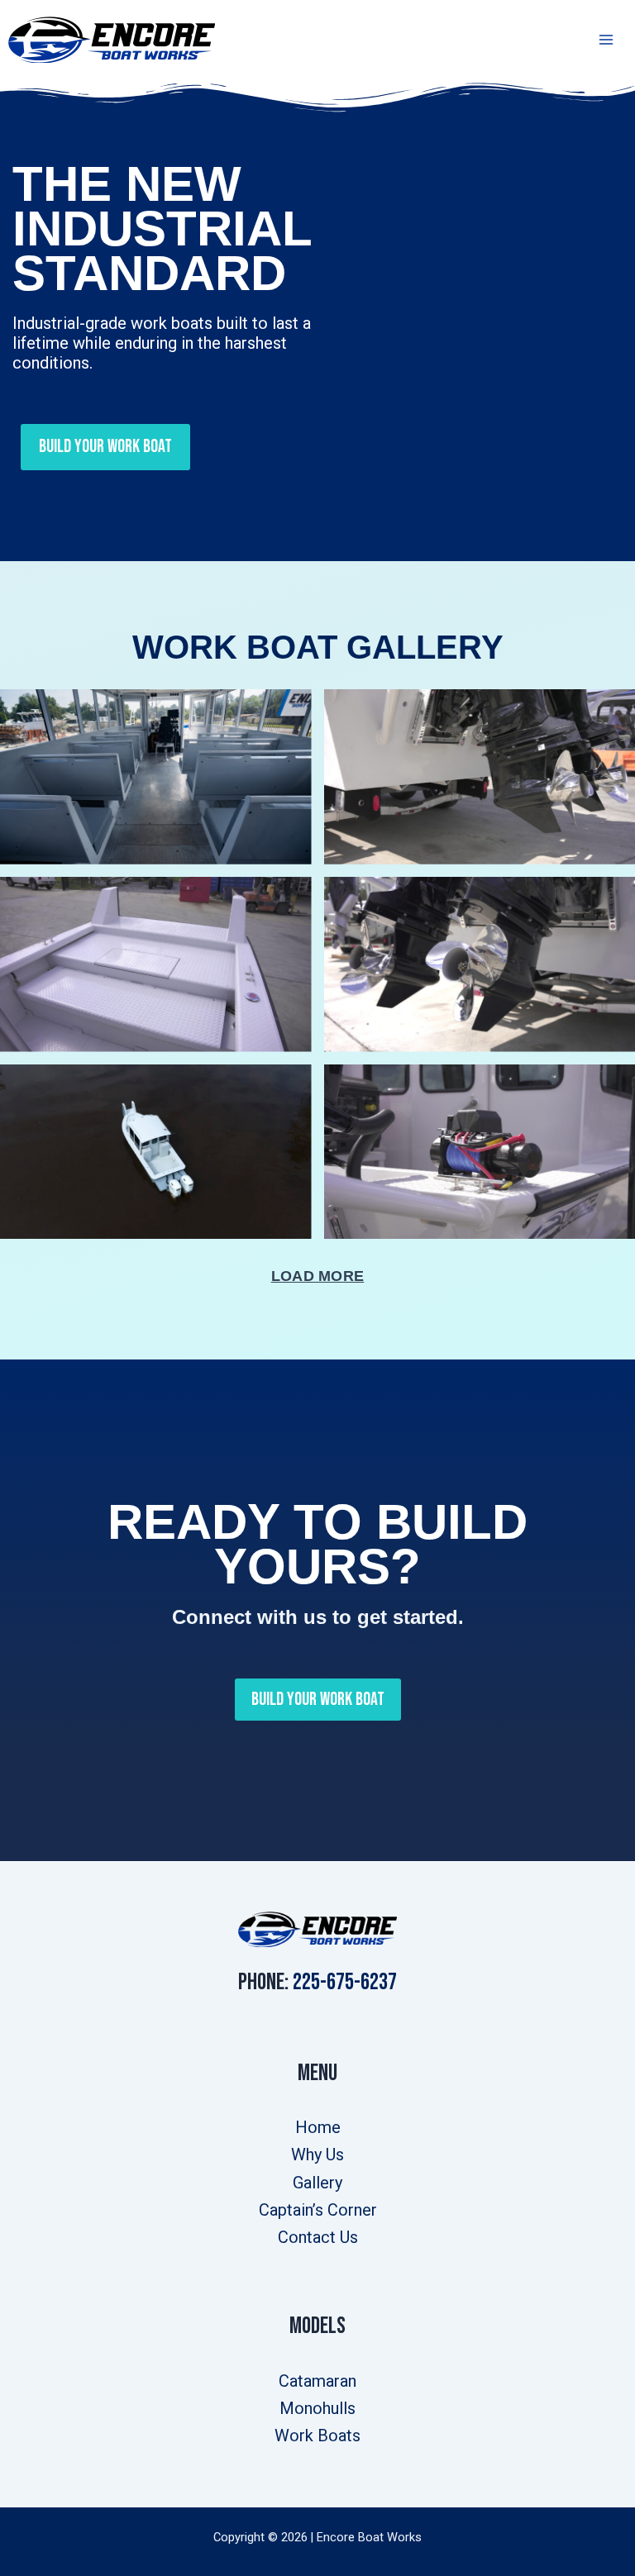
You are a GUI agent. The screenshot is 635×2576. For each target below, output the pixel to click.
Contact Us (318, 2237)
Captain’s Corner (318, 2210)
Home (318, 2127)
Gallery (317, 2183)
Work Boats (317, 2436)
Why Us (317, 2155)
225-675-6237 (345, 1982)
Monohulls (317, 2408)
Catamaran (317, 2381)
